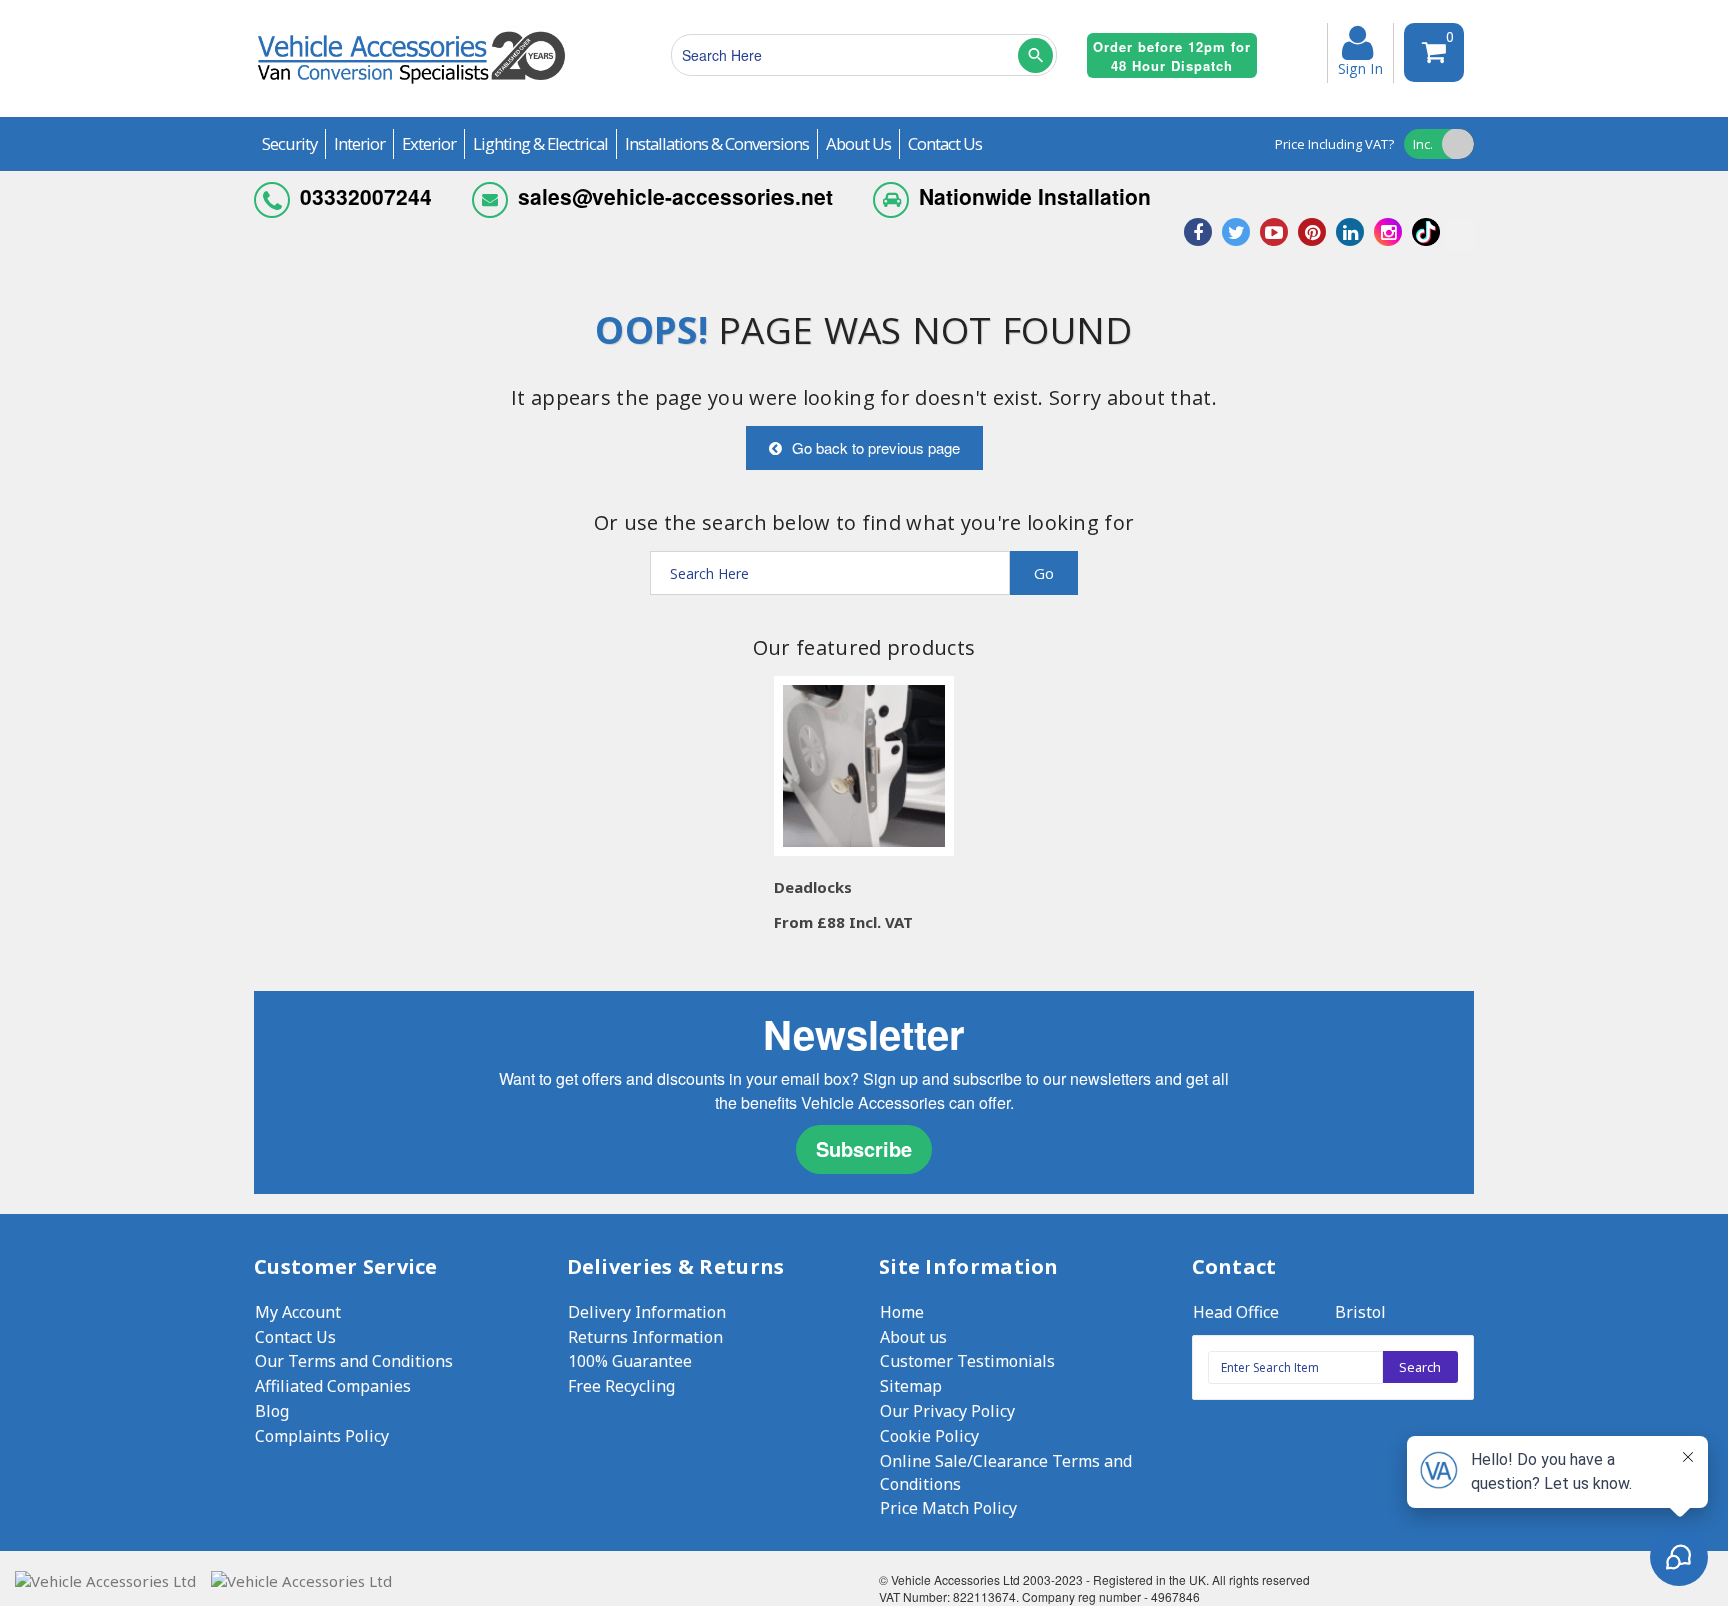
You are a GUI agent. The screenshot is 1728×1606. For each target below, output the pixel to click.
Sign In (1360, 67)
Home (902, 1312)
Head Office (1236, 1312)
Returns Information (645, 1337)
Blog (272, 1411)
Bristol (1360, 1312)
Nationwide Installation (1035, 196)
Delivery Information (647, 1312)
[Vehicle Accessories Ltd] (411, 86)
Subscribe (864, 1148)
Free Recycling (621, 1386)
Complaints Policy (322, 1436)
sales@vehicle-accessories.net (675, 196)
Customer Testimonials (967, 1361)
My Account (298, 1312)
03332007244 (366, 196)
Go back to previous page (876, 447)
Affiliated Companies (333, 1386)
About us (913, 1337)
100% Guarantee (630, 1361)
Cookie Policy (929, 1436)
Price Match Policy (948, 1508)
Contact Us (295, 1337)
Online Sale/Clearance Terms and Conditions (1006, 1472)
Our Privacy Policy (947, 1411)
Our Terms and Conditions (354, 1361)
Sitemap (911, 1386)
